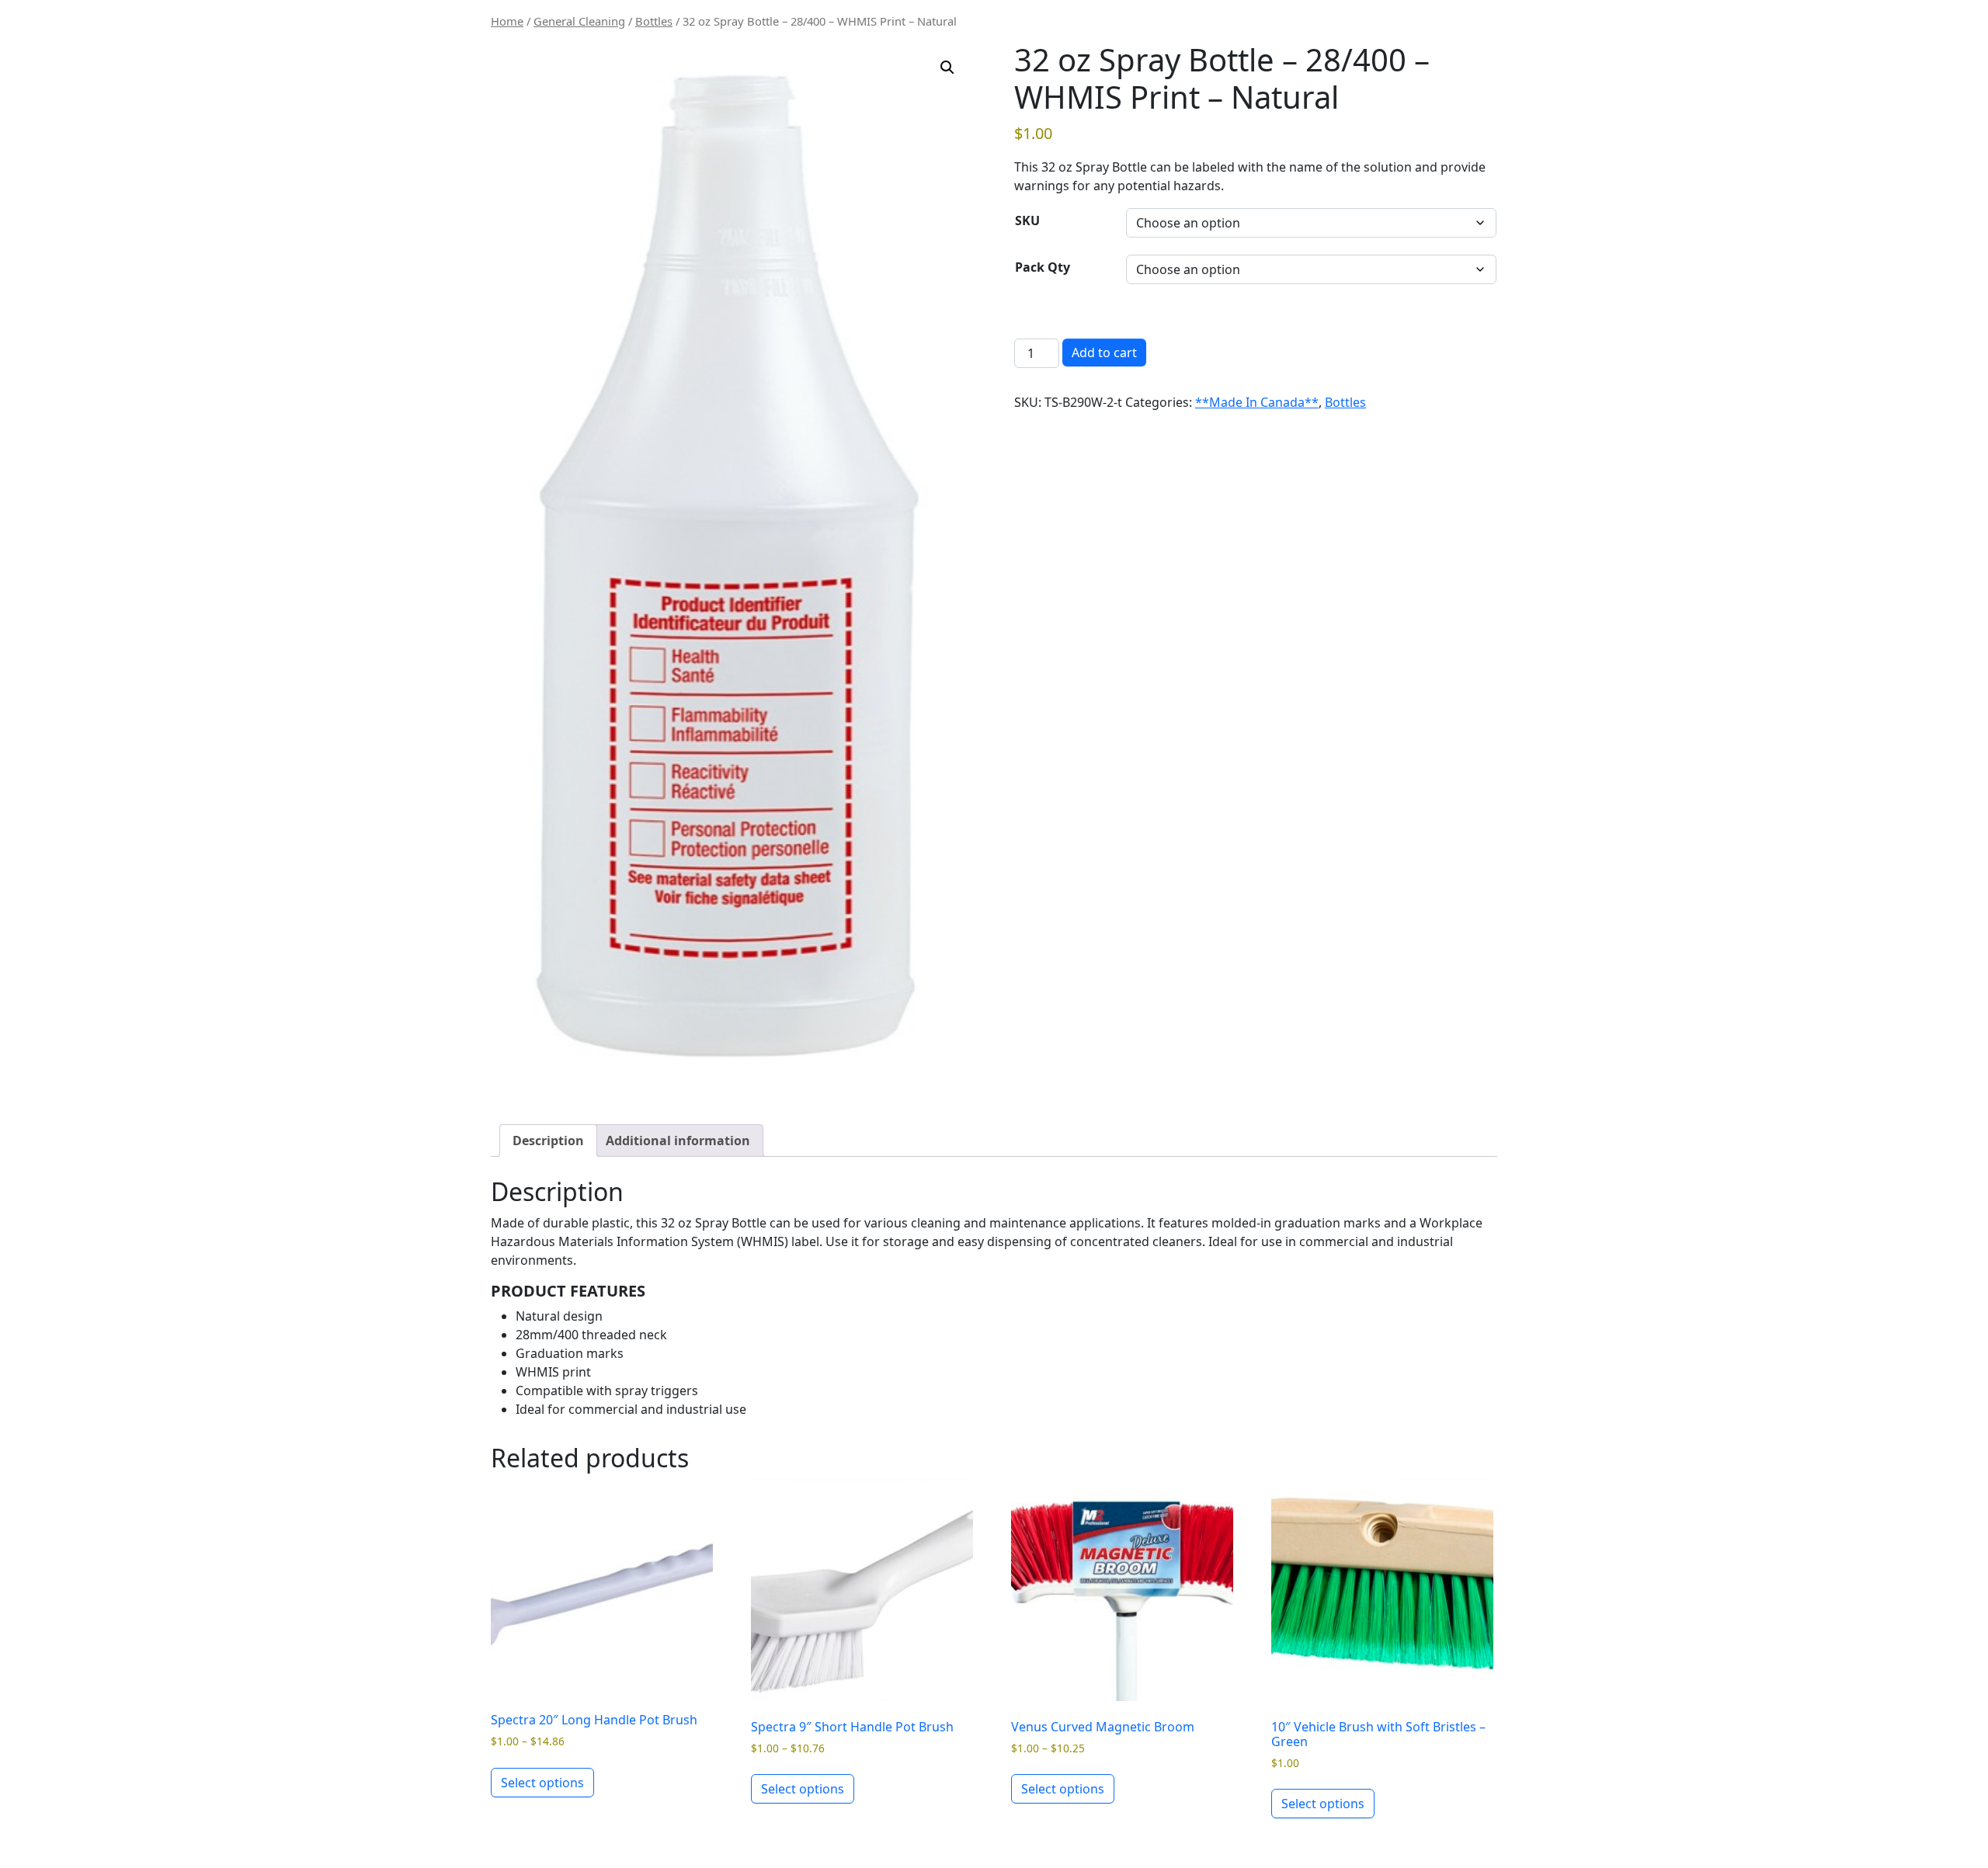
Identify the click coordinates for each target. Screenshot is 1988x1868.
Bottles (654, 21)
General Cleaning (579, 21)
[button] (947, 68)
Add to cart (1104, 352)
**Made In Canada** (1257, 402)
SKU (1027, 220)
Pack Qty (1043, 267)
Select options (542, 1783)
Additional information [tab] (678, 1141)
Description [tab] (548, 1141)
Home (507, 21)
